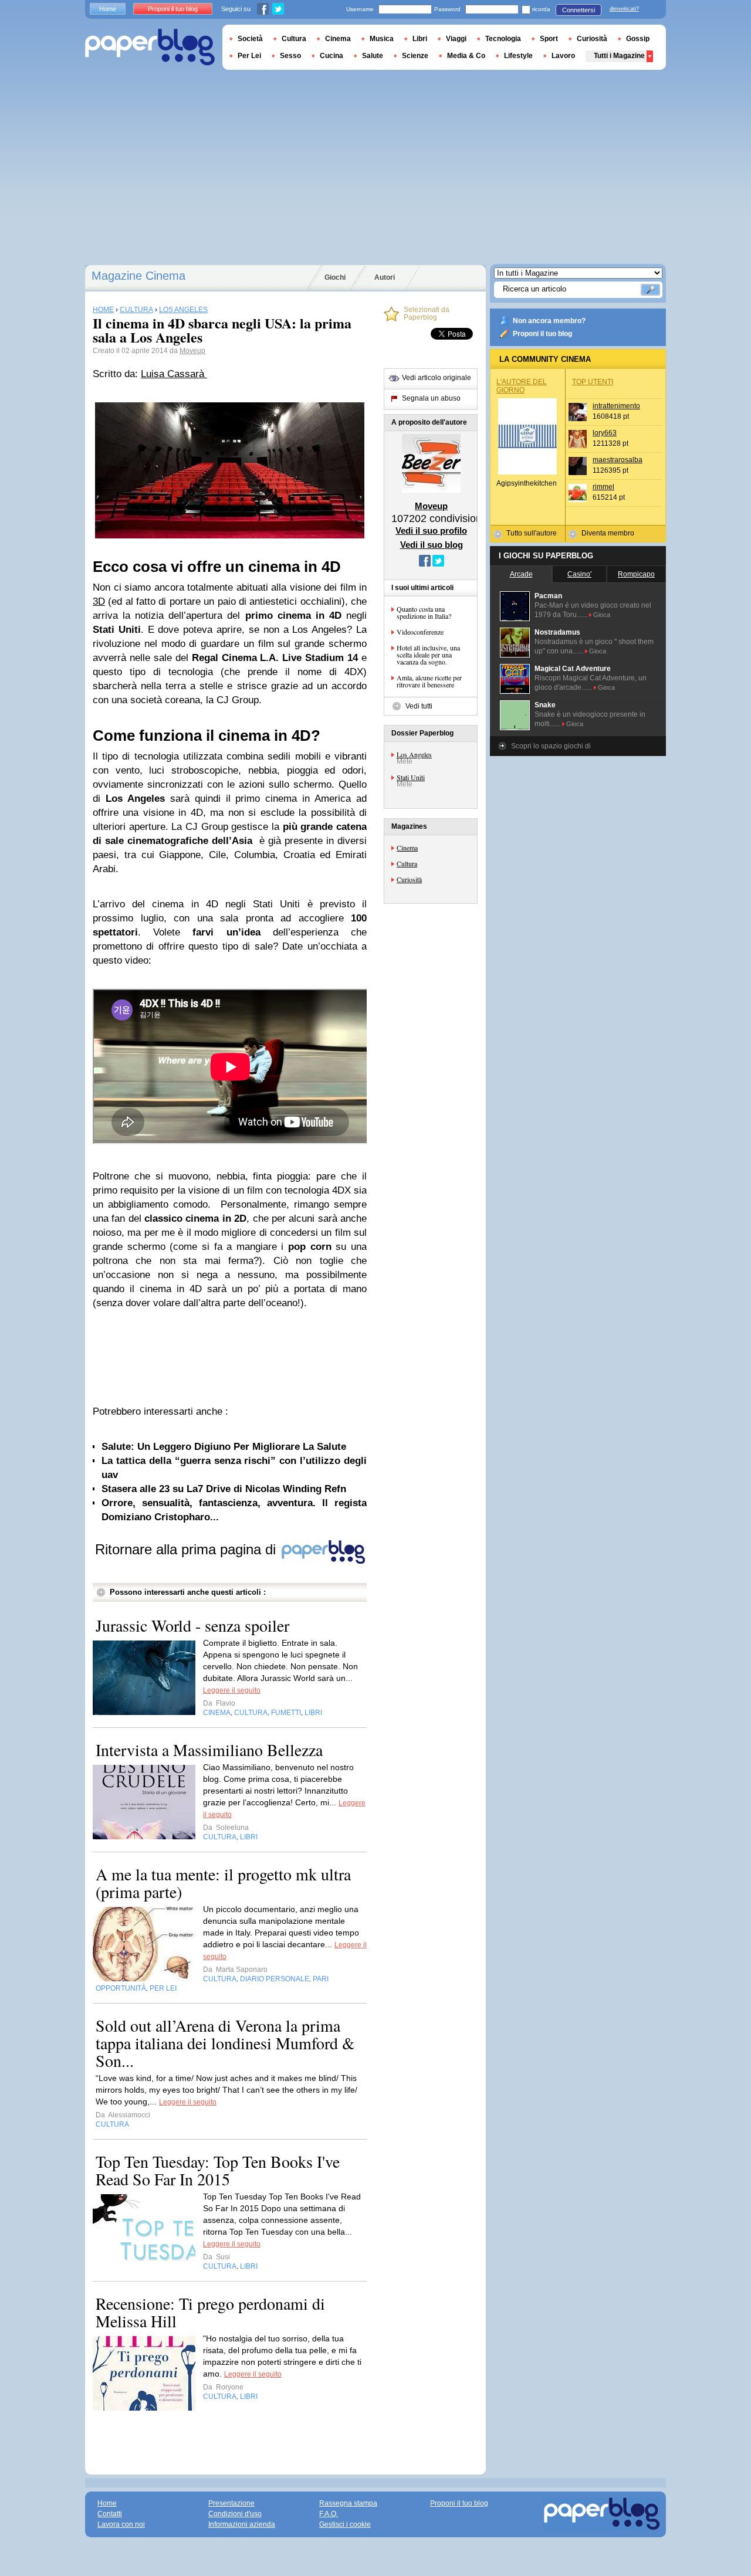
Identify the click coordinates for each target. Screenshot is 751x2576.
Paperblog (150, 47)
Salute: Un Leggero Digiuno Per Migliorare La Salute (224, 1447)
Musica (382, 39)
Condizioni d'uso (235, 2514)
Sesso (290, 56)
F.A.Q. (329, 2514)
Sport (549, 39)
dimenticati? (624, 9)
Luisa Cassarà (174, 374)
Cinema (407, 848)
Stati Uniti (411, 777)
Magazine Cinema (138, 276)
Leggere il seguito (232, 1690)
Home (108, 9)
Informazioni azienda (242, 2524)
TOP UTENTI (593, 382)
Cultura (407, 863)
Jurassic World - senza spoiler (192, 1625)
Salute (373, 56)
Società (250, 39)
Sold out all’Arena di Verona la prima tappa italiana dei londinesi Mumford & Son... (225, 2043)
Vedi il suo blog (432, 545)
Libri (420, 39)
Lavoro (563, 56)
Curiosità (409, 879)
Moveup (192, 351)
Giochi (335, 277)
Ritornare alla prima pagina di (187, 1549)
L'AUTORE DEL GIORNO (522, 386)
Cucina (331, 56)
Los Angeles (414, 754)
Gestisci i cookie (345, 2524)
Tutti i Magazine (619, 56)
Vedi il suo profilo (431, 531)
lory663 (605, 433)
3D (99, 601)
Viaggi (456, 39)
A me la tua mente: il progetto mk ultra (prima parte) (223, 1883)
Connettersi (579, 10)
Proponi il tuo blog (542, 334)
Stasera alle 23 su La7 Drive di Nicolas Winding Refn (224, 1489)
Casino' (579, 574)
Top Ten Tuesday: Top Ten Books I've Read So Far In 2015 (218, 2170)
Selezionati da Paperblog (427, 314)
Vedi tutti (419, 706)
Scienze (415, 56)
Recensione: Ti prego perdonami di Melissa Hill (210, 2312)
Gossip (638, 39)
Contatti (110, 2514)
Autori (385, 277)
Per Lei (249, 56)
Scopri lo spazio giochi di (551, 746)
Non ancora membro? (549, 321)
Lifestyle (518, 56)
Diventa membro (608, 533)
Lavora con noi (121, 2524)
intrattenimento (616, 406)
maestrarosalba (618, 460)
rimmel (603, 487)
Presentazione (231, 2503)
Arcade (521, 574)
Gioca (602, 615)
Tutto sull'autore (532, 533)
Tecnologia (503, 39)
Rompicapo (636, 574)
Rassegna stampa (348, 2503)
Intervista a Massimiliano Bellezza (209, 1750)
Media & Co (466, 56)
